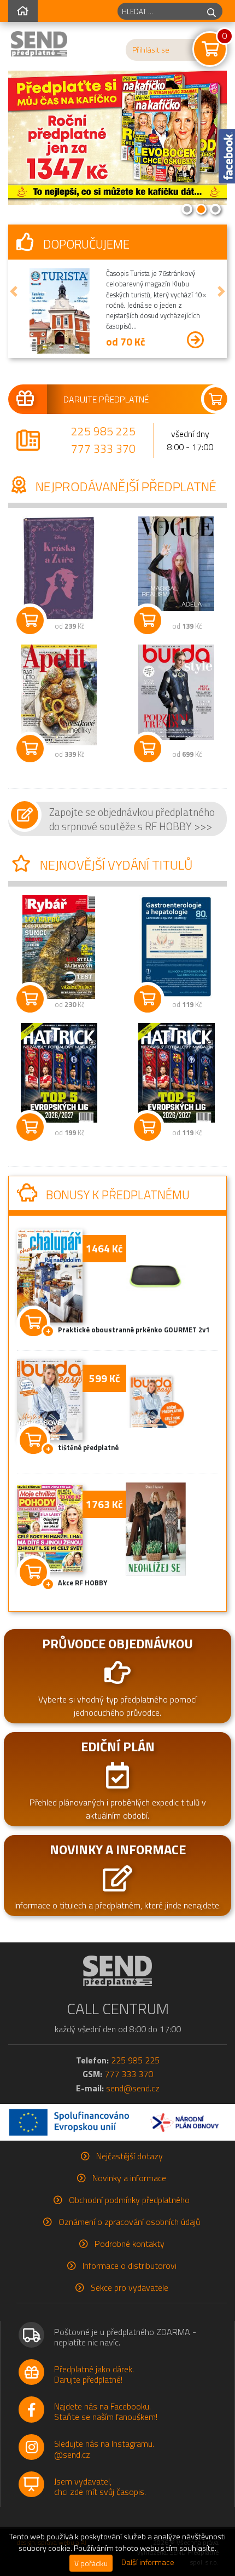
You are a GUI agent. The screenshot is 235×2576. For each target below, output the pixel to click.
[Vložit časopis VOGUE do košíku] (148, 620)
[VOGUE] (176, 564)
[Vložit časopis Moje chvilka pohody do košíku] (33, 1570)
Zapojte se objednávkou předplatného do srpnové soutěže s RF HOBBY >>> (132, 819)
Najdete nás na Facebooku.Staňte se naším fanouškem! (106, 2411)
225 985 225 (103, 431)
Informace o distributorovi (130, 2265)
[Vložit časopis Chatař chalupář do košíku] (33, 1320)
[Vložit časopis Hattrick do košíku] (30, 1127)
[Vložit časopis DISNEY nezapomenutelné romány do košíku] (30, 620)
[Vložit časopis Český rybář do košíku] (30, 999)
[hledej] (211, 11)
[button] (14, 291)
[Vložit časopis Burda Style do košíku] (148, 749)
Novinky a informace (129, 2178)
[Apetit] (59, 695)
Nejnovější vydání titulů (115, 865)
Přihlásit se (151, 50)
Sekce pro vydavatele (130, 2287)
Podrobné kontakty (130, 2244)
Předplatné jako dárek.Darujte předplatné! (94, 2374)
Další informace (148, 2562)
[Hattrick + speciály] (176, 1073)
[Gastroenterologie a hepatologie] (176, 947)
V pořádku (91, 2563)
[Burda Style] (176, 692)
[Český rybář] (59, 947)
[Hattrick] (59, 1073)
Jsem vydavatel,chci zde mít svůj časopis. (100, 2486)
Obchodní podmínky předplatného (129, 2200)
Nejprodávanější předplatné (125, 486)
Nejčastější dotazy (130, 2156)
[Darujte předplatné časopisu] (117, 399)
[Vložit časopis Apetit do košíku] (30, 749)
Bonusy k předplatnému (116, 1195)
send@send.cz (133, 2088)
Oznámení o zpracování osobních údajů (129, 2222)
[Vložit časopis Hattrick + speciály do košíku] (148, 1127)
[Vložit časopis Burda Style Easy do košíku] (33, 1438)
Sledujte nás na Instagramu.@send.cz (104, 2449)
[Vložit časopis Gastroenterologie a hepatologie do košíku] (148, 999)
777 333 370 (103, 449)
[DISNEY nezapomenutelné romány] (59, 568)
